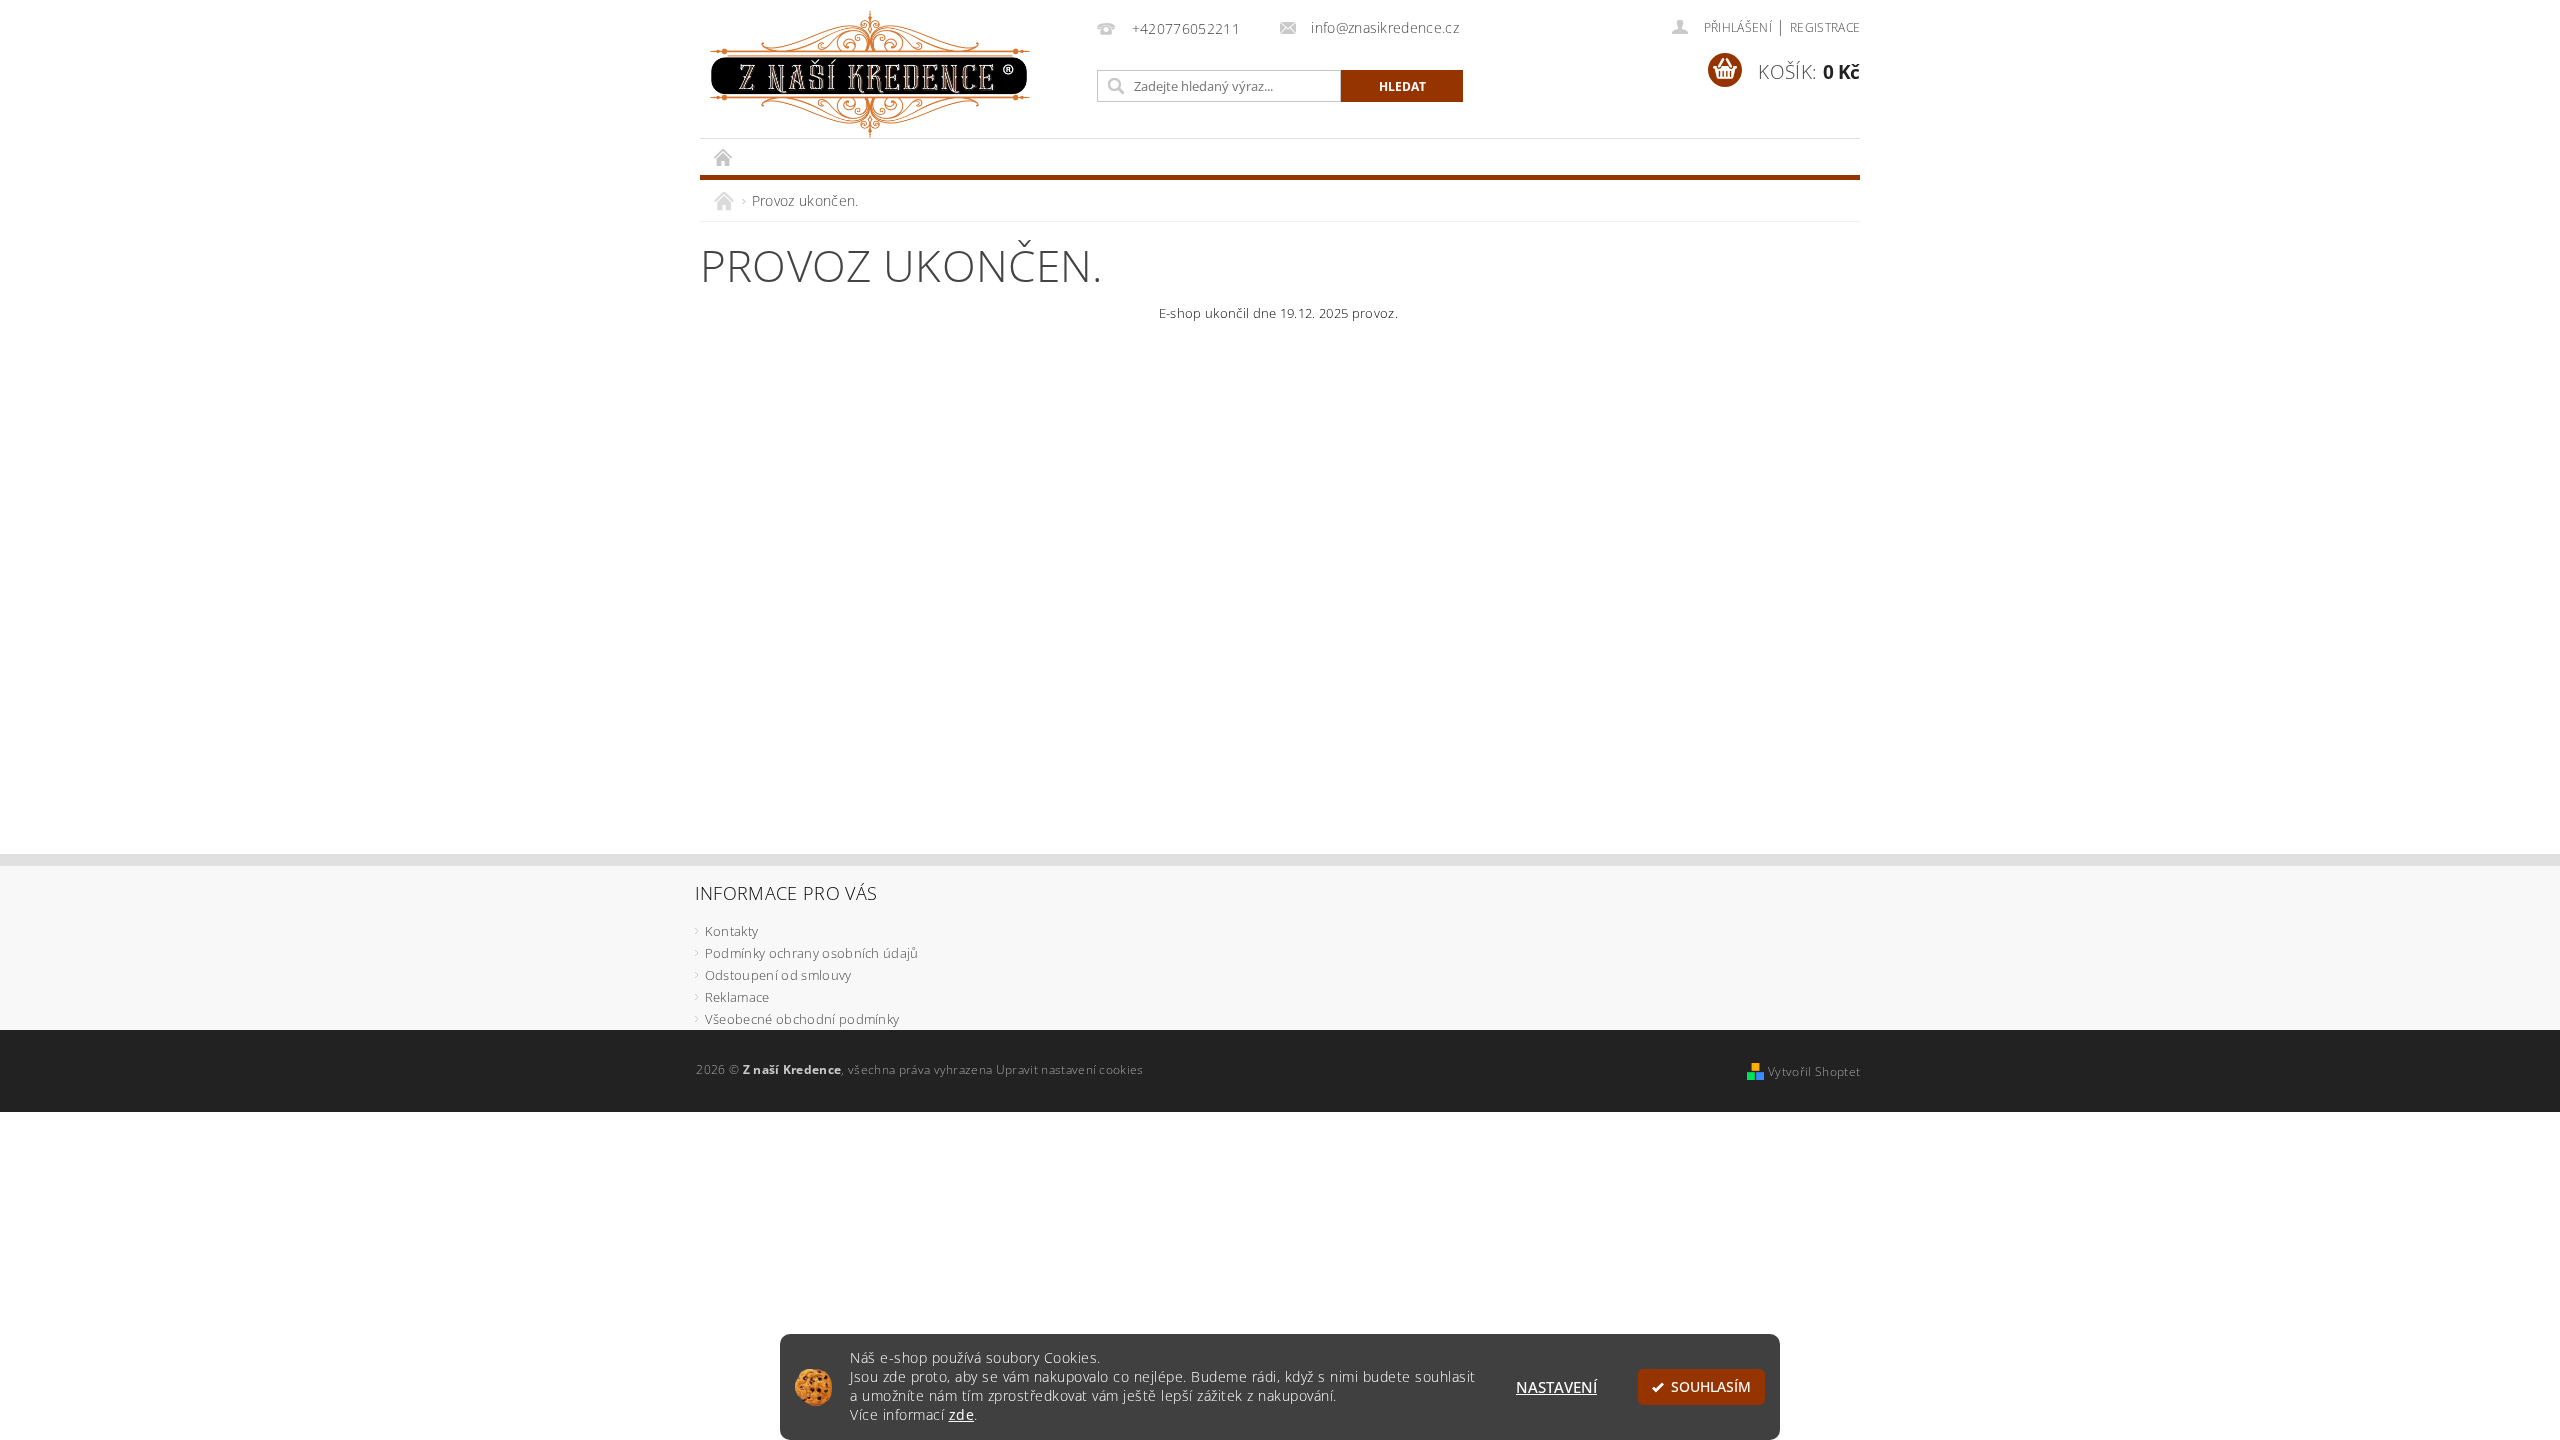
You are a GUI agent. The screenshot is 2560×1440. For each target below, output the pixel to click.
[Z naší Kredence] (870, 74)
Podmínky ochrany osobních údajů (812, 953)
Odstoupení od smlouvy (778, 975)
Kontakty (732, 931)
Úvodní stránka (724, 156)
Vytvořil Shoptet (1814, 1071)
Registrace (1825, 27)
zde (962, 1415)
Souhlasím (1711, 1387)
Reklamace (737, 997)
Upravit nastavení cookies (1070, 1069)
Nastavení (1556, 1387)
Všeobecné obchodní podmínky (802, 1019)
